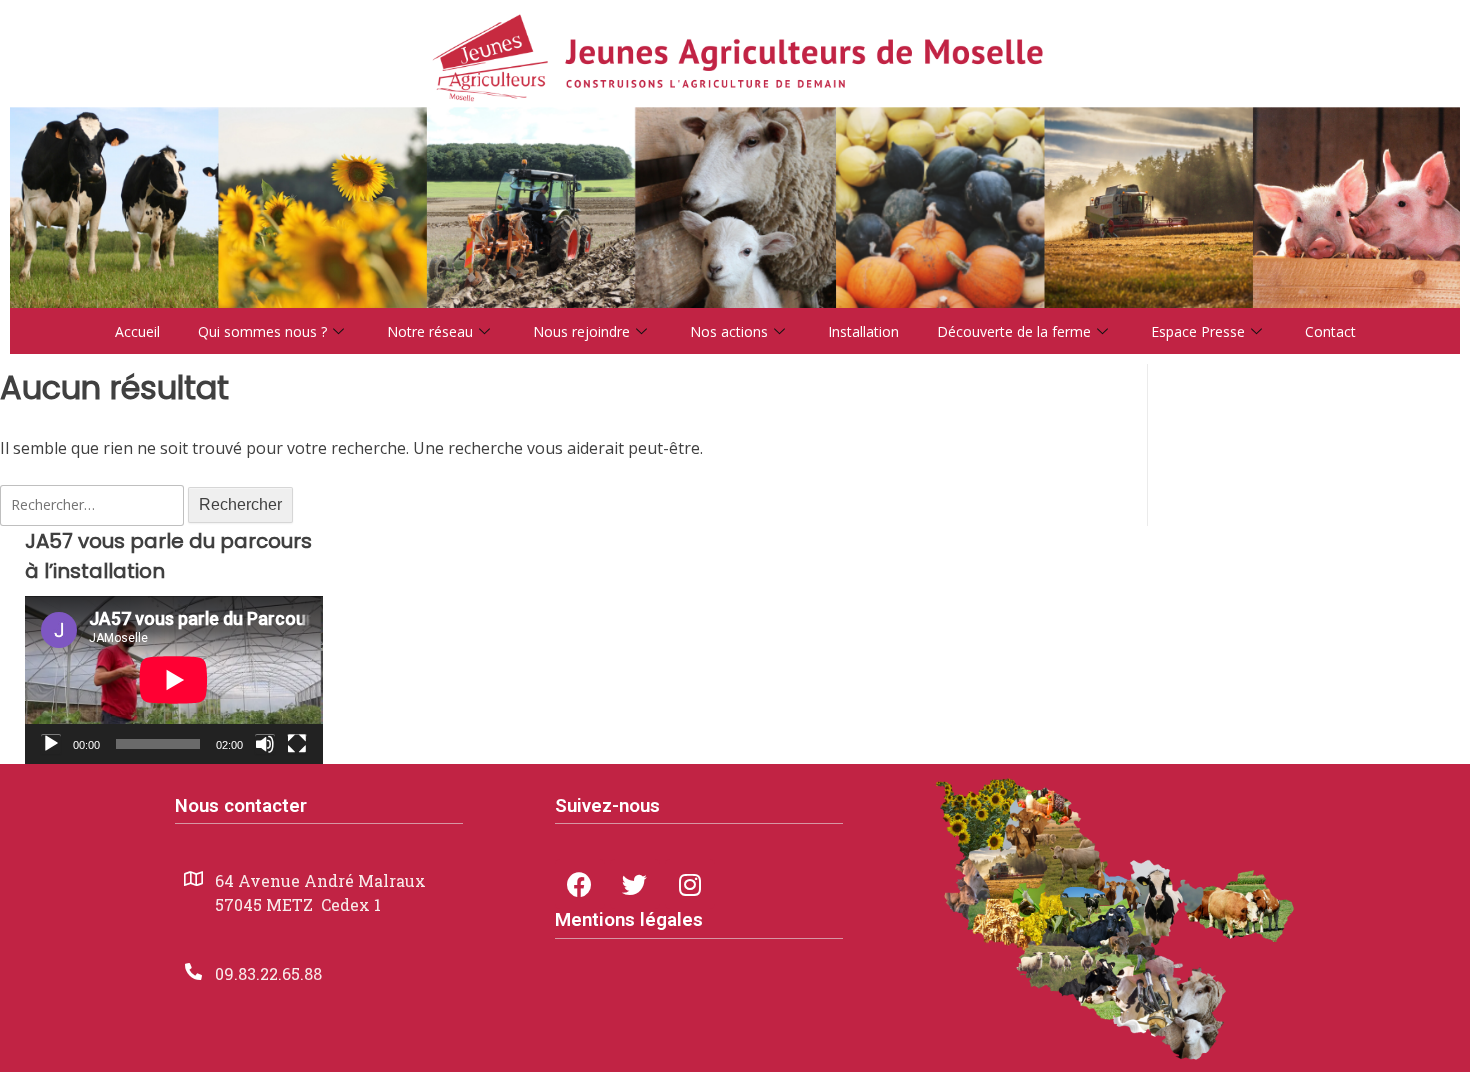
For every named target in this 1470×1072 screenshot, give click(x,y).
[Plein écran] (297, 744)
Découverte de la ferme (1014, 331)
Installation (863, 331)
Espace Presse (1198, 331)
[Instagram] (690, 884)
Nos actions (729, 331)
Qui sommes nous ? (262, 331)
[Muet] (265, 744)
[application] (174, 680)
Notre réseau (430, 331)
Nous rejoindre (581, 331)
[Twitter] (635, 884)
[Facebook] (580, 884)
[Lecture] (51, 744)
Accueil (137, 331)
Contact (1330, 331)
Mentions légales (629, 920)
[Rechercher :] (94, 504)
